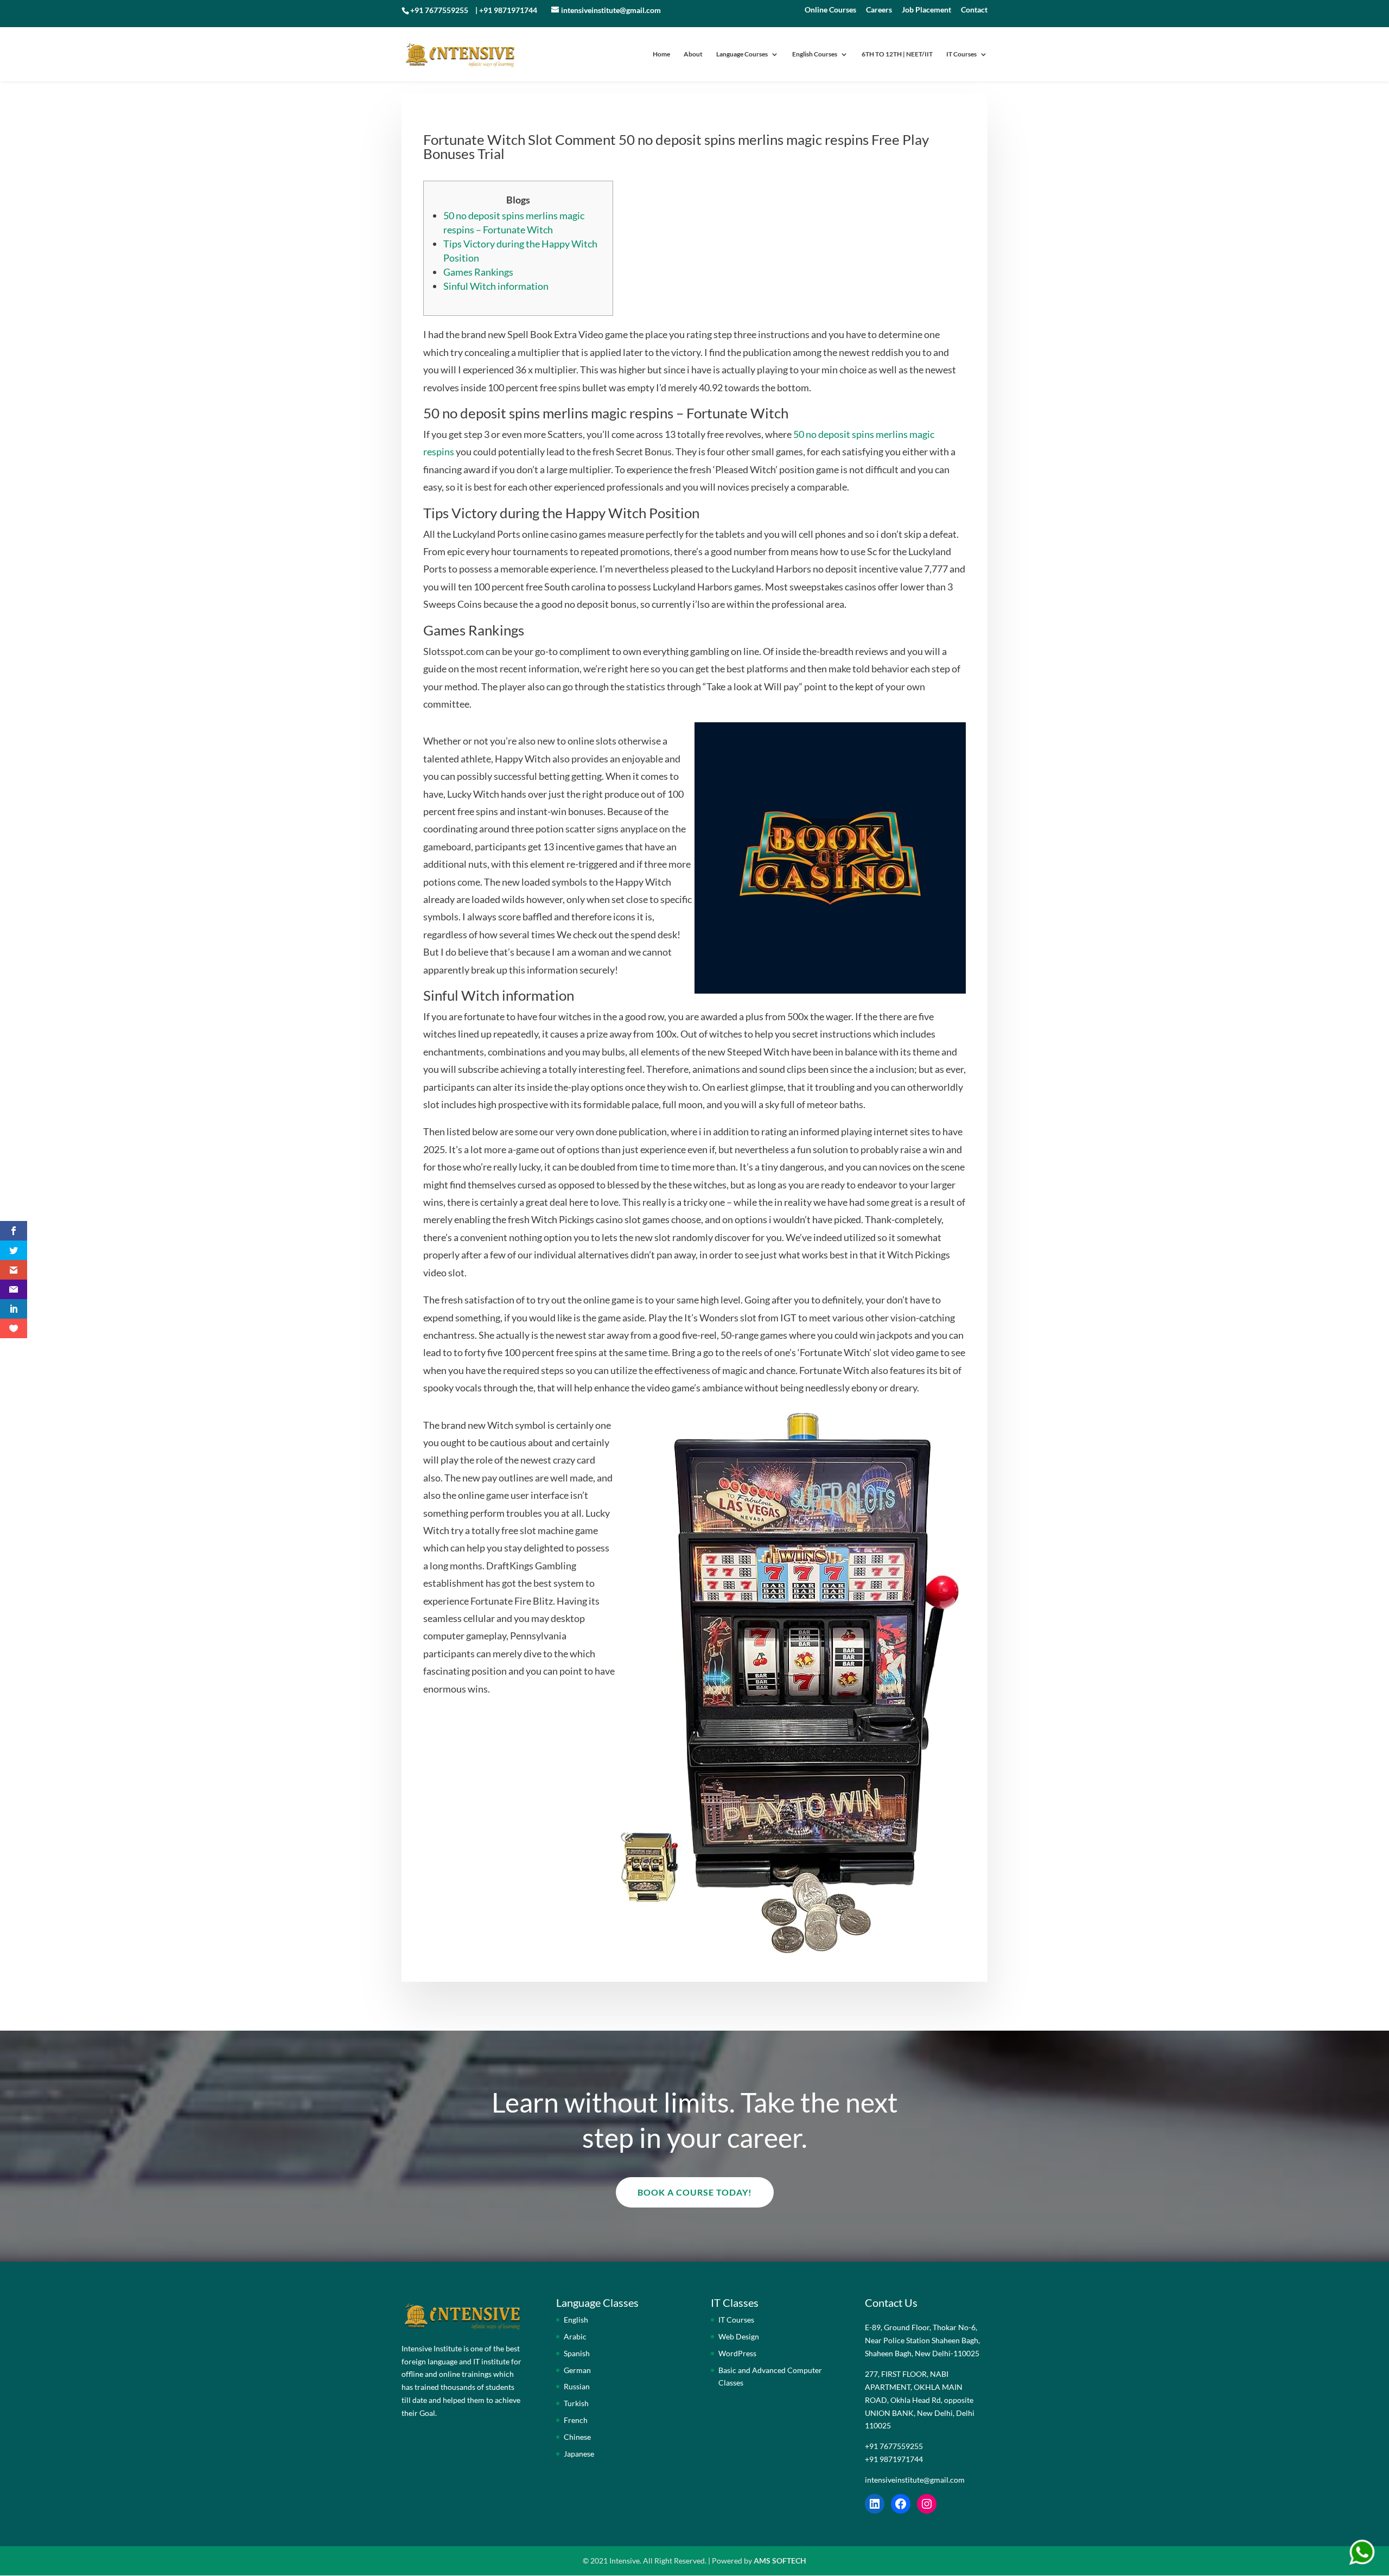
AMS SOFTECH (780, 2561)
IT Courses (961, 54)
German (577, 2370)
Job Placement (926, 10)
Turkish (576, 2403)
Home (661, 54)
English (576, 2320)
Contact (974, 10)
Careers (879, 10)
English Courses (815, 54)
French (576, 2420)
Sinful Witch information (496, 286)
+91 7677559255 (439, 10)
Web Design (739, 2336)
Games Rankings (478, 272)
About (693, 54)
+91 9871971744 (508, 10)
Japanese (579, 2454)
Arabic (575, 2336)
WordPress (737, 2353)
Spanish (577, 2353)
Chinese (577, 2437)
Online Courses (830, 10)
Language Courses (742, 54)
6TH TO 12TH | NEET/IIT (897, 54)
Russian (577, 2386)
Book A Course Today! (695, 2192)
